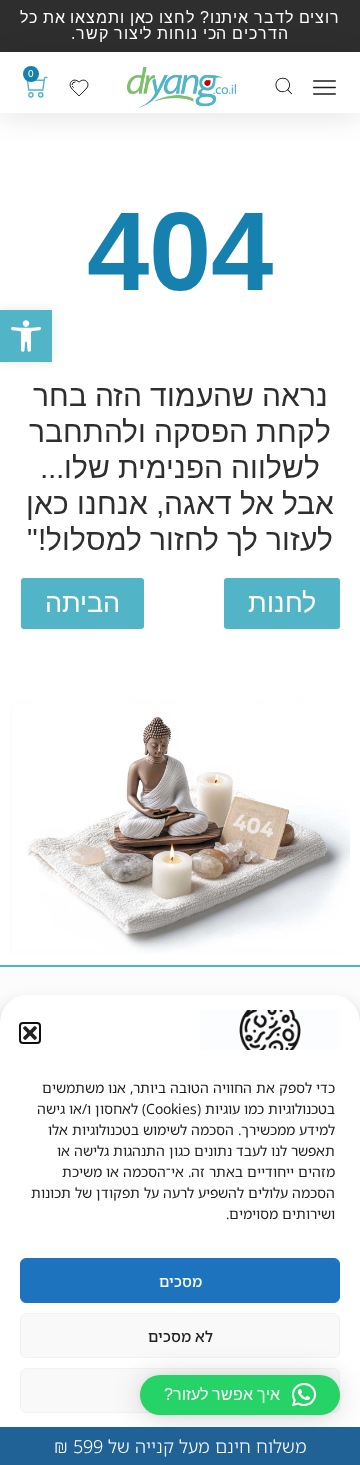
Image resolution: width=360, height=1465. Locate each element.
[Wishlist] (79, 88)
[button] (26, 336)
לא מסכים (180, 1336)
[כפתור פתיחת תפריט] (324, 87)
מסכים (180, 1281)
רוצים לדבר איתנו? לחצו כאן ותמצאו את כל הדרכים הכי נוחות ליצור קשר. (180, 25)
